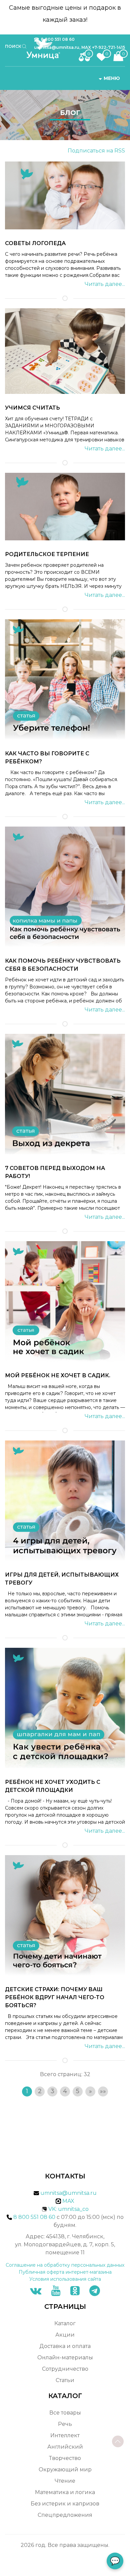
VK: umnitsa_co (68, 2209)
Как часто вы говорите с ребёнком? (47, 758)
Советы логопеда (35, 243)
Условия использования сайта (65, 2279)
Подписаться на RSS (96, 151)
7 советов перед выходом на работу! (55, 1172)
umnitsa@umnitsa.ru (68, 2193)
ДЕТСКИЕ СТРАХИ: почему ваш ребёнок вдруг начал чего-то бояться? (55, 1997)
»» (103, 2091)
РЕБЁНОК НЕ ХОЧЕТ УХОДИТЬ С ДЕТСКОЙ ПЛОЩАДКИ (53, 1786)
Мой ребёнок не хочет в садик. (58, 1375)
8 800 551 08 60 (58, 39)
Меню (112, 78)
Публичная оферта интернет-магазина (65, 2272)
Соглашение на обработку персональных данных (65, 2265)
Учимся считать (32, 408)
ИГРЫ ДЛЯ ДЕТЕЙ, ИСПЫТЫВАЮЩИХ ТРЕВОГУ (62, 1579)
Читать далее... (105, 284)
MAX (68, 2201)
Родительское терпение (47, 554)
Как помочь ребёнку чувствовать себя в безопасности (63, 965)
